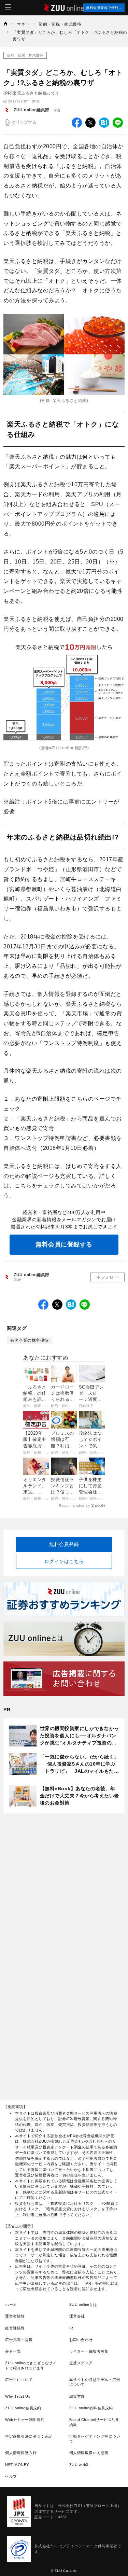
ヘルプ (11, 2476)
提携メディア (81, 2363)
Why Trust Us (18, 2396)
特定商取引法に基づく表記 (29, 2436)
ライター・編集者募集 (89, 2351)
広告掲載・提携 (19, 2340)
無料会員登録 (64, 1544)
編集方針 (77, 2396)
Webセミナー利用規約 (25, 2420)
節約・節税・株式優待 (25, 55)
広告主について (19, 2380)
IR (71, 2328)
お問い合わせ (81, 2340)
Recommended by (74, 1506)
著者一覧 (13, 2351)
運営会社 (77, 2316)
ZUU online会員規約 (23, 2408)
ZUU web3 (79, 2465)
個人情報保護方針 (21, 2453)
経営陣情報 (15, 2328)
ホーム (11, 2305)
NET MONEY (17, 2465)
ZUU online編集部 (32, 110)
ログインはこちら (64, 1561)
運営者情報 (15, 2316)
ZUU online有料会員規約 (91, 2408)
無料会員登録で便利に (104, 8)
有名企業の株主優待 (30, 1340)
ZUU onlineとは (83, 2305)
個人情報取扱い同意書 (89, 2453)
